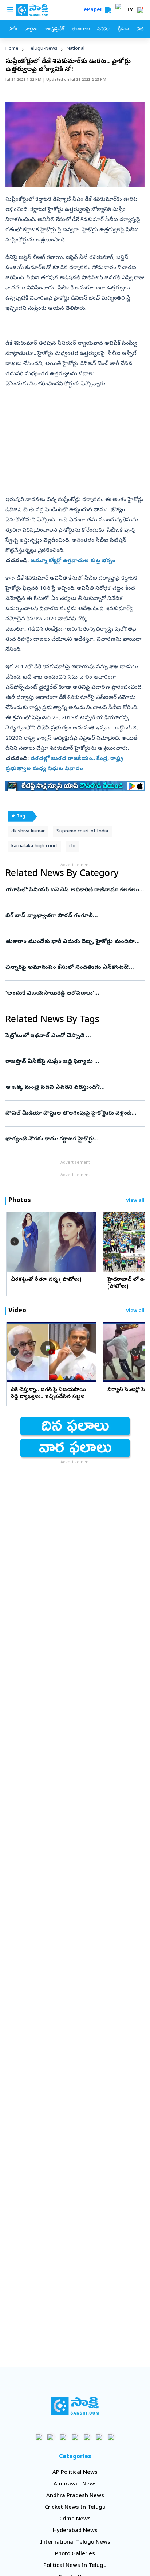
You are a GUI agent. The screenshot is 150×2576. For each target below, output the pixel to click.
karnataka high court (34, 846)
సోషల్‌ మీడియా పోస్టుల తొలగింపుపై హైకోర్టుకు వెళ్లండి (75, 1113)
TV (130, 10)
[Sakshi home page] (75, 2406)
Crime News (75, 2519)
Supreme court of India (82, 831)
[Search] (108, 10)
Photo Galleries (75, 2554)
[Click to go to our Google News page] (111, 2437)
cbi (72, 846)
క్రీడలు (123, 29)
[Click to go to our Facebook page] (39, 2437)
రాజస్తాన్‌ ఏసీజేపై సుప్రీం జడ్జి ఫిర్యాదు (74, 1062)
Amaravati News (75, 2484)
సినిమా (104, 29)
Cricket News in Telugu (75, 2508)
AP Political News (75, 2473)
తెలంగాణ (81, 29)
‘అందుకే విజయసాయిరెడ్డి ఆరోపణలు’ (75, 993)
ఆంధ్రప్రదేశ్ (55, 29)
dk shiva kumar (28, 831)
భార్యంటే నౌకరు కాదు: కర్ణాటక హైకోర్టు (73, 1139)
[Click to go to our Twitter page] (63, 2437)
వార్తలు (31, 29)
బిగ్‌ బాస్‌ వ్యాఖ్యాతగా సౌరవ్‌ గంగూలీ (72, 916)
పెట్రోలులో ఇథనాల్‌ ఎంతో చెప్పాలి (72, 1036)
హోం (13, 29)
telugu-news (43, 49)
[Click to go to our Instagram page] (75, 2437)
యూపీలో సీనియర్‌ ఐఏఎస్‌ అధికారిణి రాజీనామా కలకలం (72, 890)
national (76, 49)
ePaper (94, 10)
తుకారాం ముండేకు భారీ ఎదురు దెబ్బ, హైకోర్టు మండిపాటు (75, 942)
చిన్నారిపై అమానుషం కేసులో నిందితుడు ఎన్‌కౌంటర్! (74, 968)
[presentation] (15, 1241)
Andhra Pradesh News (75, 2496)
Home (12, 49)
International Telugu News (75, 2543)
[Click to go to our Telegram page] (99, 2437)
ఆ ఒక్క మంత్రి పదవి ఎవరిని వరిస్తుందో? (74, 1088)
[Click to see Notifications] (140, 10)
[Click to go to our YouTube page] (87, 2437)
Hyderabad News (75, 2531)
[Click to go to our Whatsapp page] (51, 2437)
